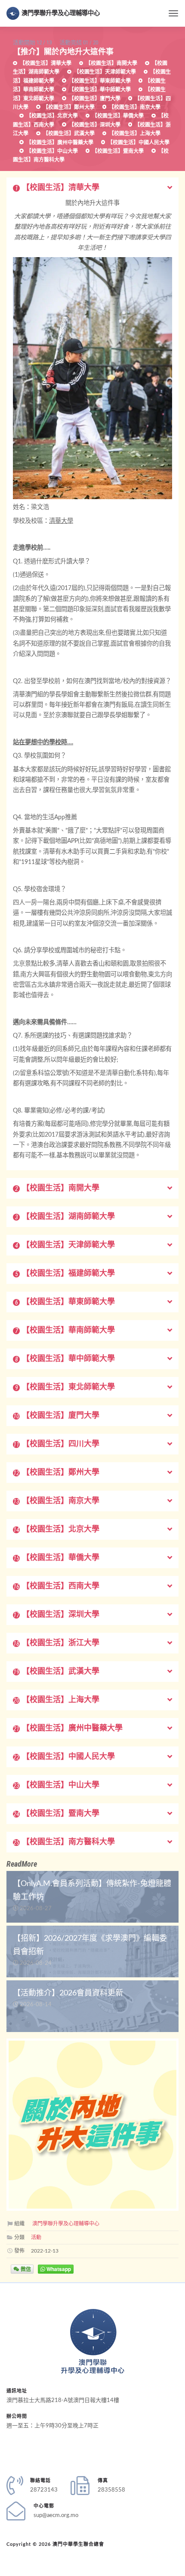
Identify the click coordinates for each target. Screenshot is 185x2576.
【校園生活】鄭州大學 (68, 107)
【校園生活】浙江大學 (56, 1643)
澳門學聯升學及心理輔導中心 (61, 13)
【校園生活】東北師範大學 (65, 1387)
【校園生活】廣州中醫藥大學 (59, 143)
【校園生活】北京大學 (51, 116)
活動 (36, 2237)
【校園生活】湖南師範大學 (65, 1217)
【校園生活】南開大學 (111, 63)
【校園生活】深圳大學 (94, 125)
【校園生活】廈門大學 (94, 99)
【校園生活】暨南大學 (117, 151)
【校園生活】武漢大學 (68, 134)
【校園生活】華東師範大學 (99, 81)
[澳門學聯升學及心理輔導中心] (93, 2341)
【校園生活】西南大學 (56, 1586)
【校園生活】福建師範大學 (65, 1274)
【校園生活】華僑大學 (117, 116)
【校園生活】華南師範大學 (65, 1330)
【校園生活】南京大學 (134, 107)
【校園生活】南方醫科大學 (64, 1842)
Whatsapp (58, 2269)
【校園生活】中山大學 (51, 151)
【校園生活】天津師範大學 (104, 72)
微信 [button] (25, 2269)
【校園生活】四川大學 (56, 1444)
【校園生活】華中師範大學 (99, 90)
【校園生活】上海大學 (134, 134)
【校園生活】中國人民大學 (138, 143)
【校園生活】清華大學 (45, 63)
